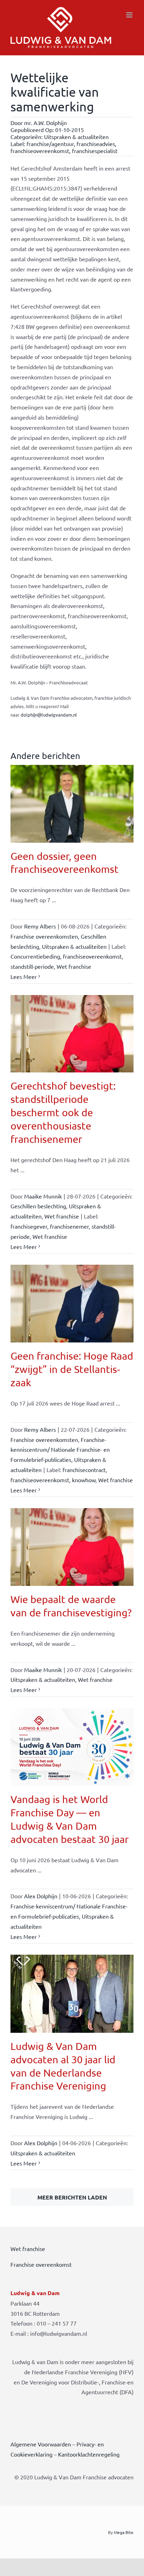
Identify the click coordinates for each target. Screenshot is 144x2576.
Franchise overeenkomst (41, 2264)
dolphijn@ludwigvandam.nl (49, 715)
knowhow (84, 1480)
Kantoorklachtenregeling (89, 2454)
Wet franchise (74, 966)
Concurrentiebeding (35, 956)
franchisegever (29, 1226)
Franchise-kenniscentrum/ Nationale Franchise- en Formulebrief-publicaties (60, 1450)
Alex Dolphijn (41, 1896)
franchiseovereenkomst (40, 151)
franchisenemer (69, 1226)
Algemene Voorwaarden (41, 2444)
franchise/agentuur (50, 144)
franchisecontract (84, 1470)
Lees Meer (24, 976)
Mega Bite (124, 2532)
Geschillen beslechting (38, 1206)
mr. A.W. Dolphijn (45, 123)
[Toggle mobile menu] (130, 15)
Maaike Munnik (43, 1196)
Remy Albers (40, 926)
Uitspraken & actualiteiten (76, 137)
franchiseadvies (96, 144)
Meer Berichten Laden (72, 2197)
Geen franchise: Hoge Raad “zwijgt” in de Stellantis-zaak (72, 1369)
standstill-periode (32, 966)
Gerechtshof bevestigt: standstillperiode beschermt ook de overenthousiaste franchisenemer (63, 1112)
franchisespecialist (95, 151)
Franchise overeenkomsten (44, 936)
